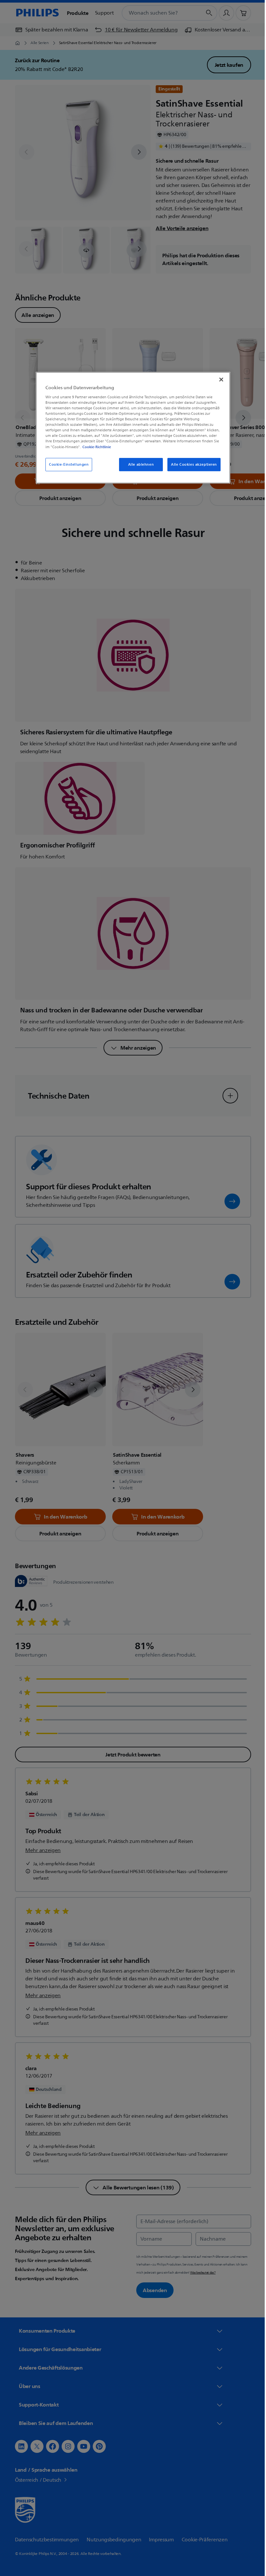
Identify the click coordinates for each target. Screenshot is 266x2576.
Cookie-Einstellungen (66, 465)
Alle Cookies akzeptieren (192, 465)
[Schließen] (219, 379)
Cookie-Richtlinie (94, 447)
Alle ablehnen (138, 465)
